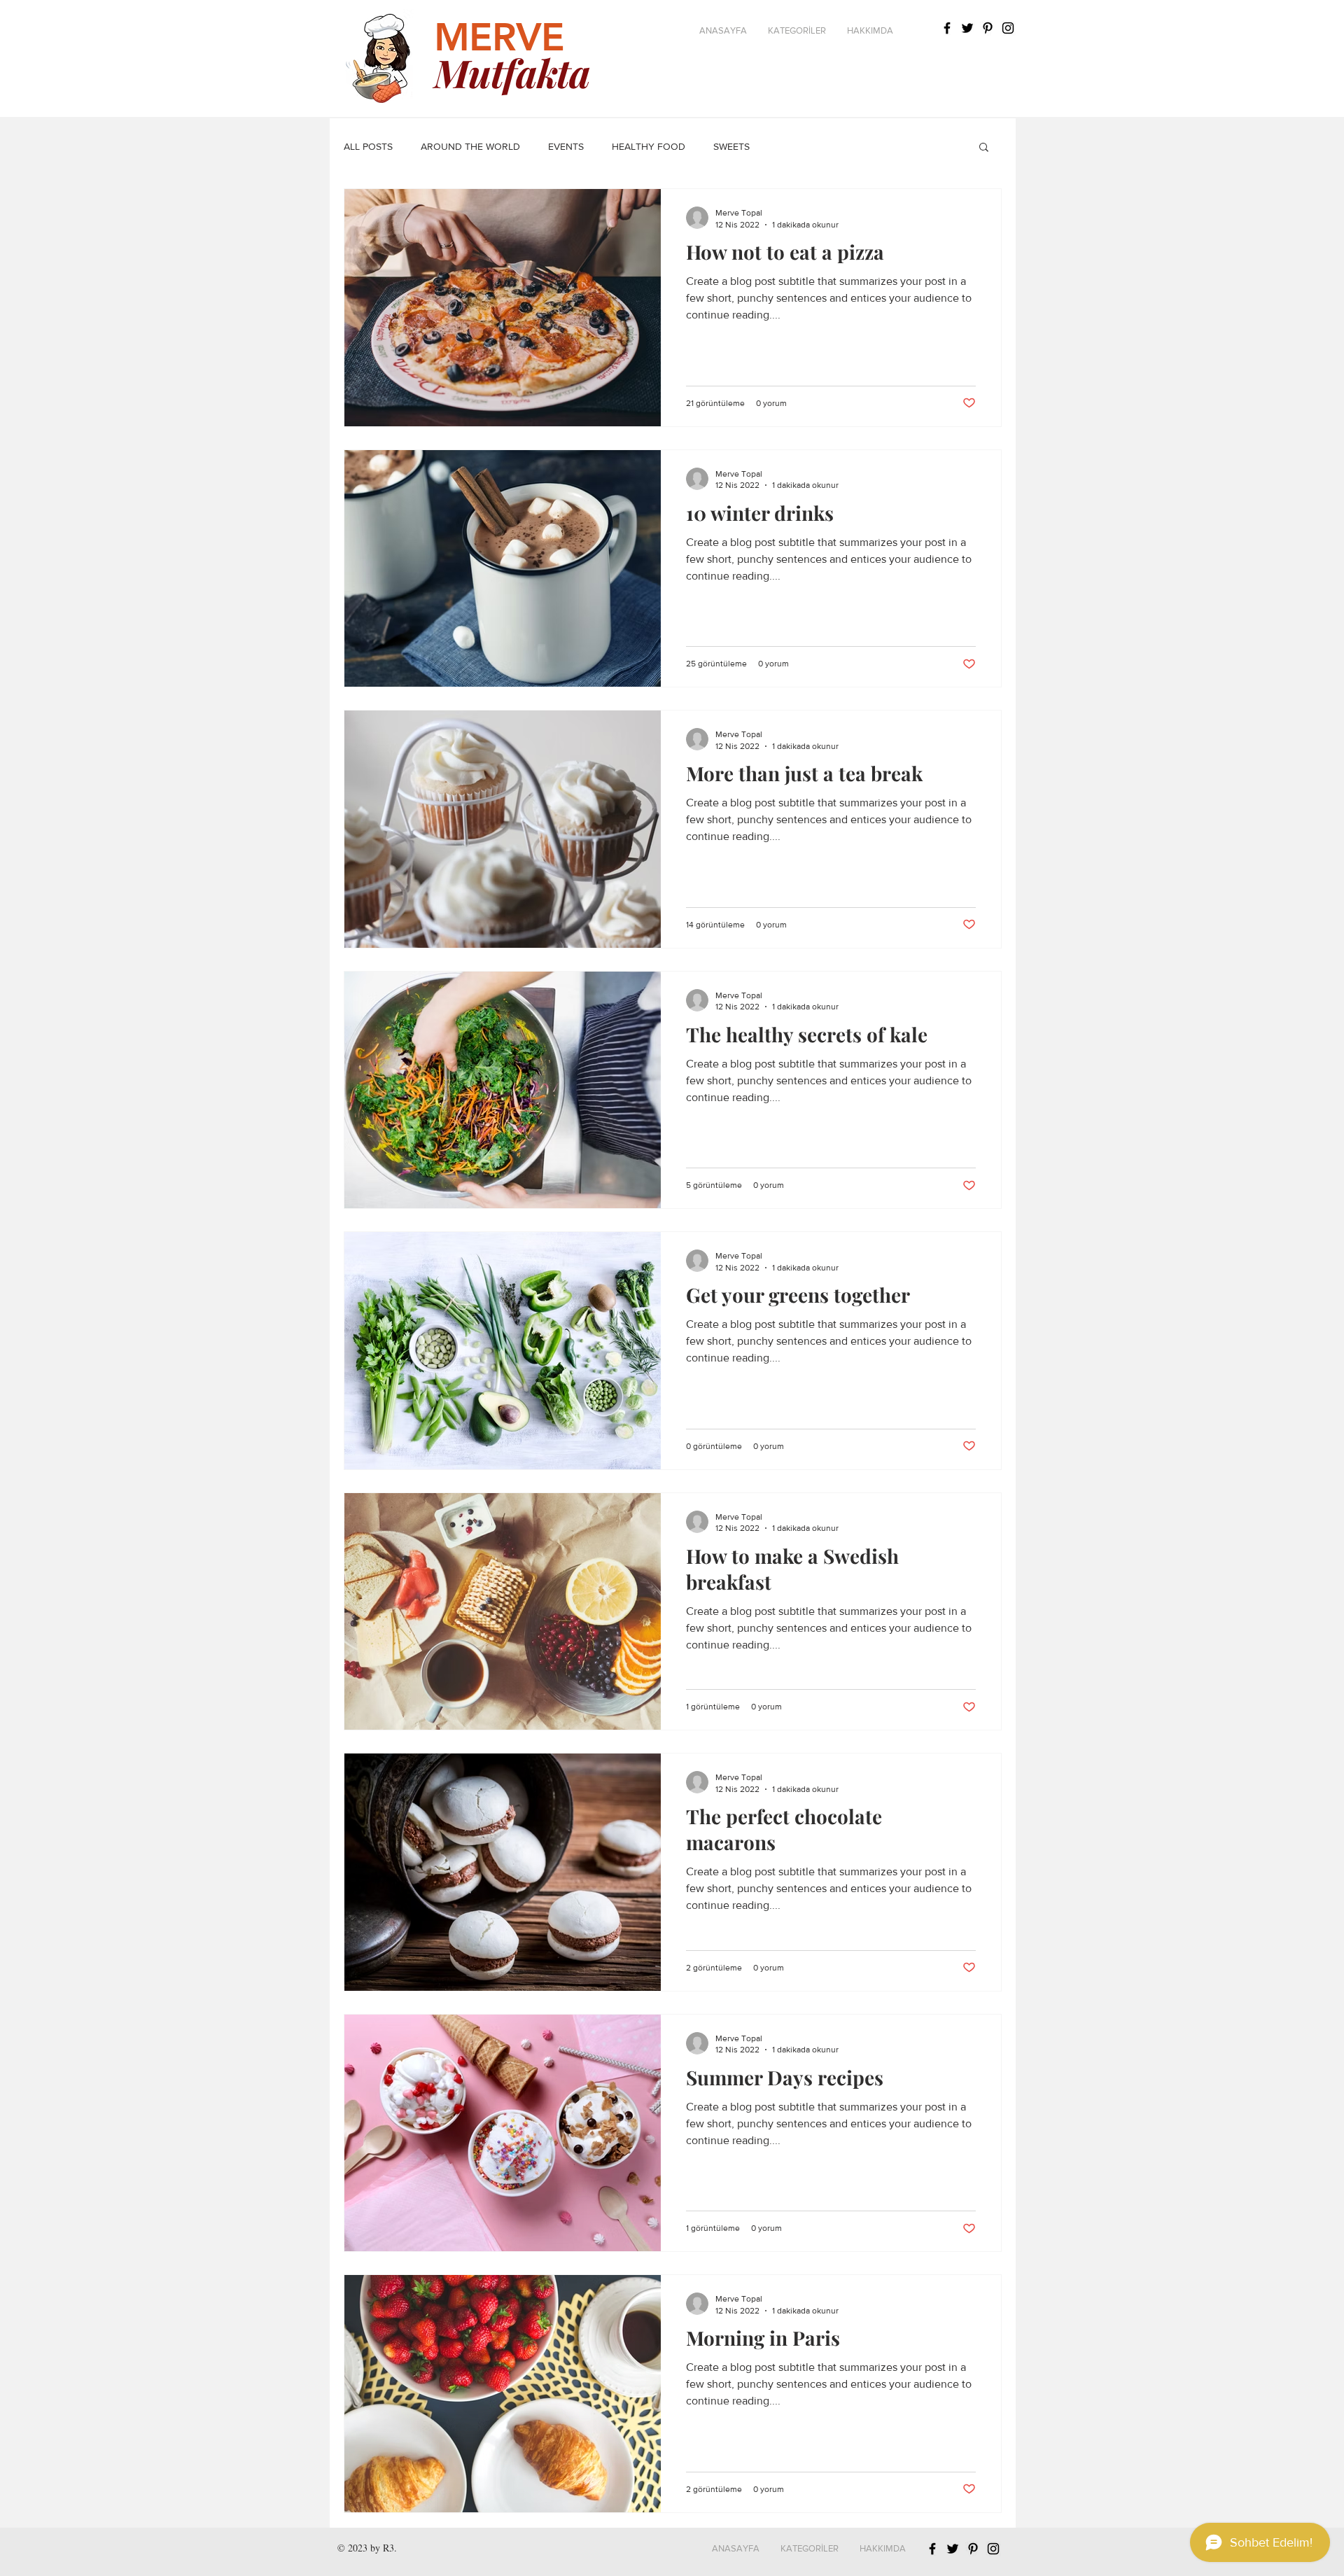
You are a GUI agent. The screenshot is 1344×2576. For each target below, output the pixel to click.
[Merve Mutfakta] (1008, 28)
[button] (797, 31)
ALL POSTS (368, 146)
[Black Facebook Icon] (947, 28)
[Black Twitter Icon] (967, 28)
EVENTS (566, 146)
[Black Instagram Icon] (993, 2549)
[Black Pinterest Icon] (988, 28)
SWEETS (731, 146)
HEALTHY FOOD (649, 146)
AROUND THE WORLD (470, 146)
